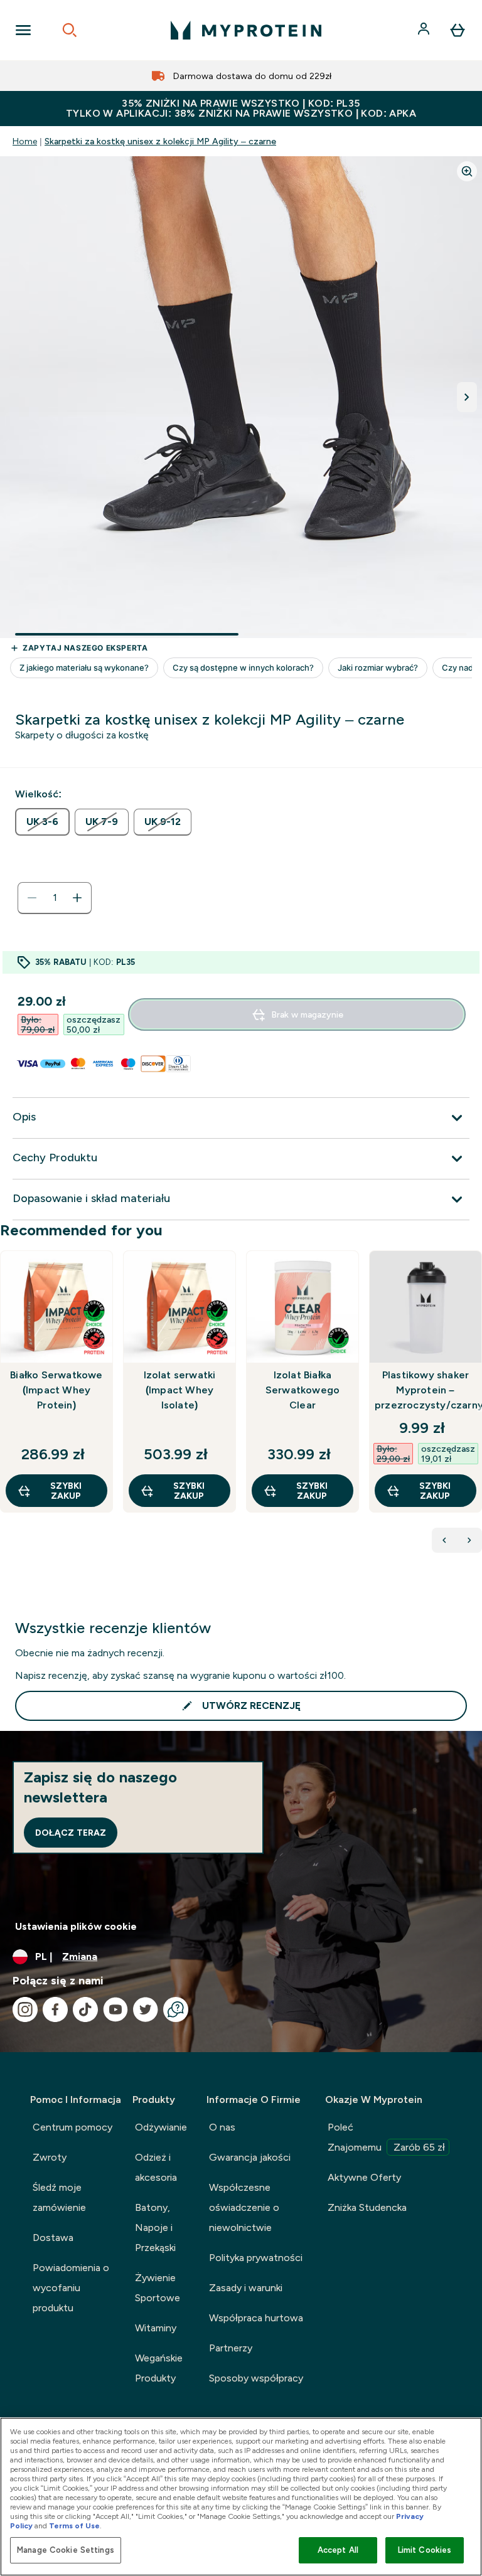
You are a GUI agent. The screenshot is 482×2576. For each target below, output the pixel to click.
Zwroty (50, 2157)
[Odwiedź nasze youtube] (115, 2009)
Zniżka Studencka (367, 2207)
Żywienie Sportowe (158, 2288)
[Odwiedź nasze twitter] (146, 2009)
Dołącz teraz (71, 1833)
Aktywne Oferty (364, 2177)
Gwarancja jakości (250, 2157)
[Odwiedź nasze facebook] (55, 2009)
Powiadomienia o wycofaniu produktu (71, 2288)
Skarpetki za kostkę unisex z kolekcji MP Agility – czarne (160, 141)
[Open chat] (176, 2009)
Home (25, 141)
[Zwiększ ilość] (77, 898)
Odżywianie (161, 2127)
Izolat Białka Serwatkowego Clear (303, 1390)
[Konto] (425, 30)
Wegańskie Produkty (159, 2368)
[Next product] (469, 1540)
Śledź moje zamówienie (59, 2197)
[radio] (42, 822)
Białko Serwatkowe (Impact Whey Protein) (56, 1390)
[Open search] (70, 30)
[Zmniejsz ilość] (32, 898)
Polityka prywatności (256, 2258)
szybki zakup (66, 1491)
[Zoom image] (467, 171)
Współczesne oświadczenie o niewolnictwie (244, 2207)
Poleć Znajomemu (386, 2137)
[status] (55, 898)
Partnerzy (231, 2348)
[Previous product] (444, 1540)
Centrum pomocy (72, 2127)
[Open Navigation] (23, 30)
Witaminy (156, 2328)
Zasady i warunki (246, 2288)
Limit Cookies (425, 2550)
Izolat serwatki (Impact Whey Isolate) (180, 1390)
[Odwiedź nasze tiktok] (85, 2009)
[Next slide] (479, 1409)
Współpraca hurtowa (256, 2318)
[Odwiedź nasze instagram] (25, 2009)
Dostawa (53, 2238)
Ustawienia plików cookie (76, 1926)
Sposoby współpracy (256, 2378)
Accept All (338, 2550)
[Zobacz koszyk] (458, 30)
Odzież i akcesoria (156, 2167)
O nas (222, 2127)
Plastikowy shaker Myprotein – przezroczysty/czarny (426, 1390)
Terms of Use (74, 2526)
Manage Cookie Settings (66, 2550)
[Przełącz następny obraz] (467, 397)
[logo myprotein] (246, 30)
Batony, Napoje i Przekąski (155, 2227)
